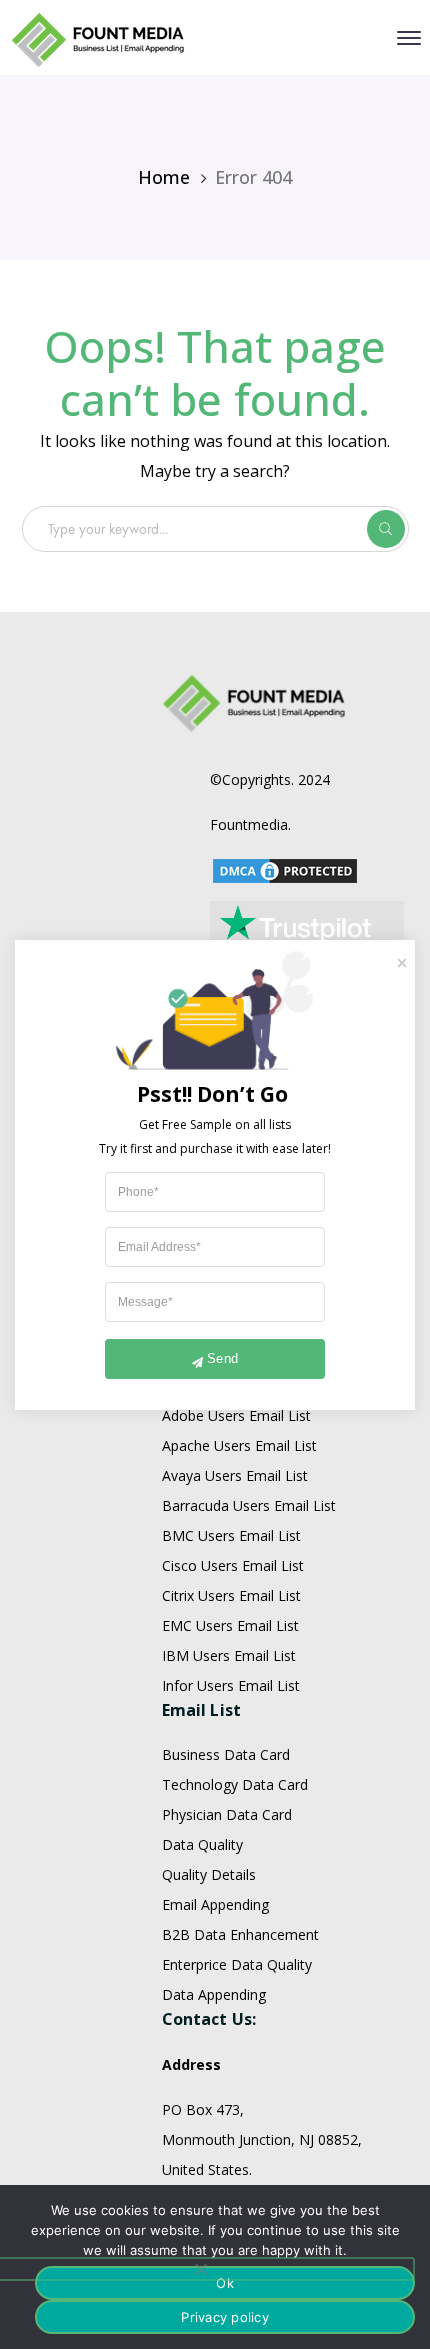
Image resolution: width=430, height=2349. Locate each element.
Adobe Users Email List (236, 1415)
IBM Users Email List (229, 1655)
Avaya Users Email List (235, 1475)
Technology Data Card (235, 1784)
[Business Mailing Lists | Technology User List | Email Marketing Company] (99, 38)
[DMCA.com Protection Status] (285, 869)
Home (164, 177)
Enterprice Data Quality (237, 1964)
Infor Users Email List (231, 1685)
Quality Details (209, 1874)
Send (222, 1358)
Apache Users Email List (239, 1445)
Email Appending (215, 1904)
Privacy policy (225, 2317)
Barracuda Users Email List (249, 1505)
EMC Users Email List (230, 1625)
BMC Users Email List (231, 1535)
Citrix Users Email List (231, 1595)
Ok (225, 2283)
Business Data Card (226, 1754)
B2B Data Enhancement (240, 1934)
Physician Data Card (227, 1814)
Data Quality (202, 1844)
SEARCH (386, 529)
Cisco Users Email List (233, 1565)
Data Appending (214, 1994)
